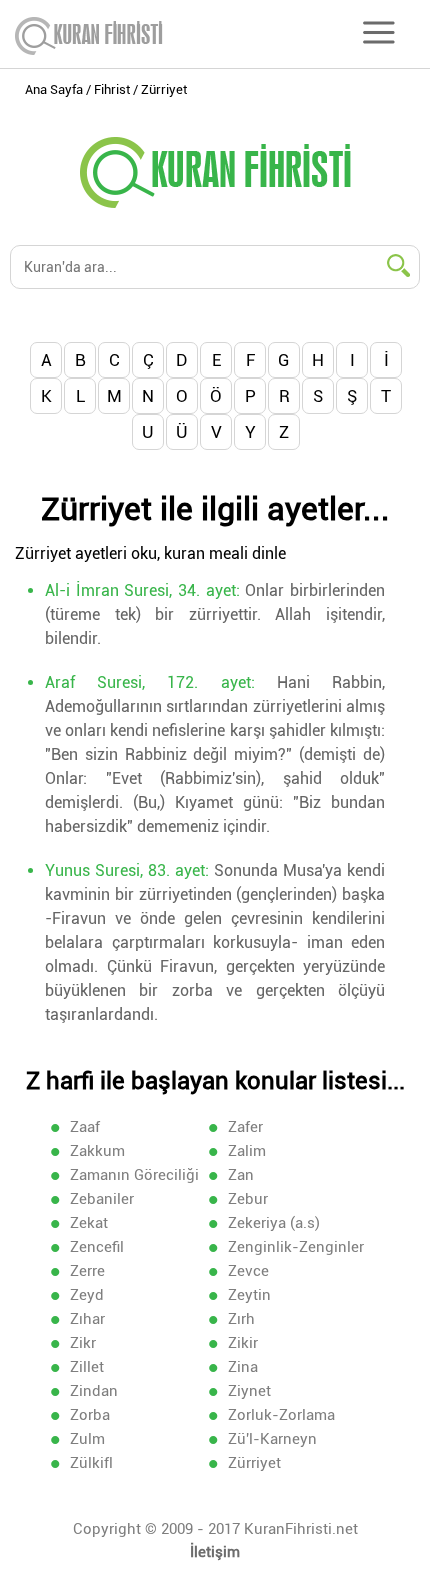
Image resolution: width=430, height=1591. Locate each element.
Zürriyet (254, 1463)
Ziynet (249, 1391)
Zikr (83, 1343)
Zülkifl (91, 1463)
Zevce (248, 1271)
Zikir (243, 1343)
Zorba (90, 1415)
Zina (243, 1367)
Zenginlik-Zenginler (296, 1247)
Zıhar (87, 1319)
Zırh (241, 1319)
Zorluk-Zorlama (281, 1415)
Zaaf (85, 1127)
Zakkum (97, 1151)
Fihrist (112, 89)
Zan (241, 1175)
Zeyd (87, 1295)
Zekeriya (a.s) (274, 1223)
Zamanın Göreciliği (134, 1175)
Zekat (89, 1223)
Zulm (87, 1439)
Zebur (248, 1199)
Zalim (247, 1151)
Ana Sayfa (54, 89)
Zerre (87, 1271)
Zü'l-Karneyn (272, 1439)
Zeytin (249, 1295)
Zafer (245, 1127)
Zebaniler (102, 1199)
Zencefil (97, 1247)
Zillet (87, 1367)
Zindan (94, 1391)
